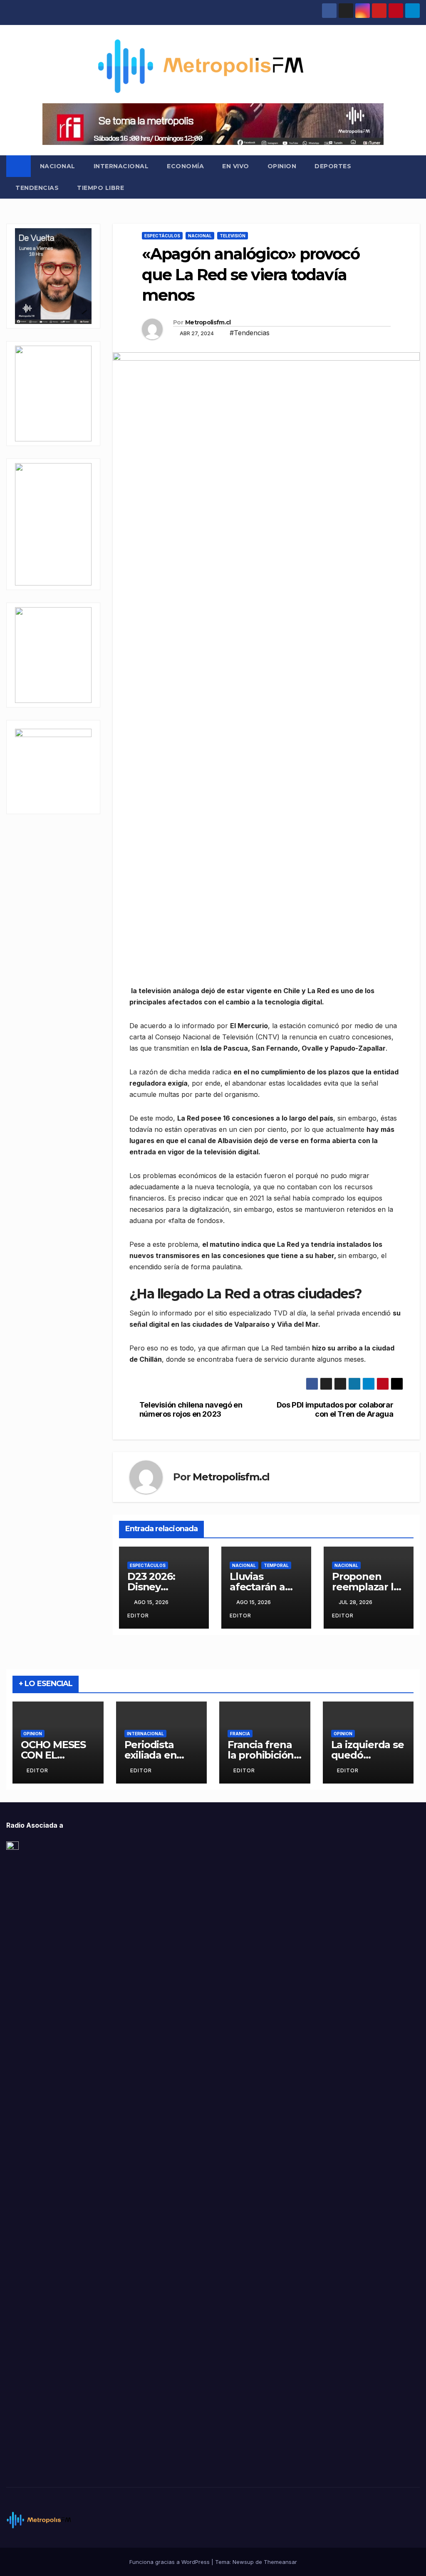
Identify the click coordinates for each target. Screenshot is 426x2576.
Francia (240, 1734)
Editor (37, 1770)
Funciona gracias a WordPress (170, 2562)
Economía (185, 166)
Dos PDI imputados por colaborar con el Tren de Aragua (335, 1409)
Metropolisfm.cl (208, 322)
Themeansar (280, 2562)
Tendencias (37, 188)
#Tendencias (250, 333)
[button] (414, 177)
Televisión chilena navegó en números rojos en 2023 (191, 1409)
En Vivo (236, 166)
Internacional (121, 166)
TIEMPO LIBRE (100, 188)
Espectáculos (162, 236)
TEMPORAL (276, 1565)
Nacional (58, 166)
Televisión (233, 236)
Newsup (243, 2562)
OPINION (282, 166)
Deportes (333, 166)
